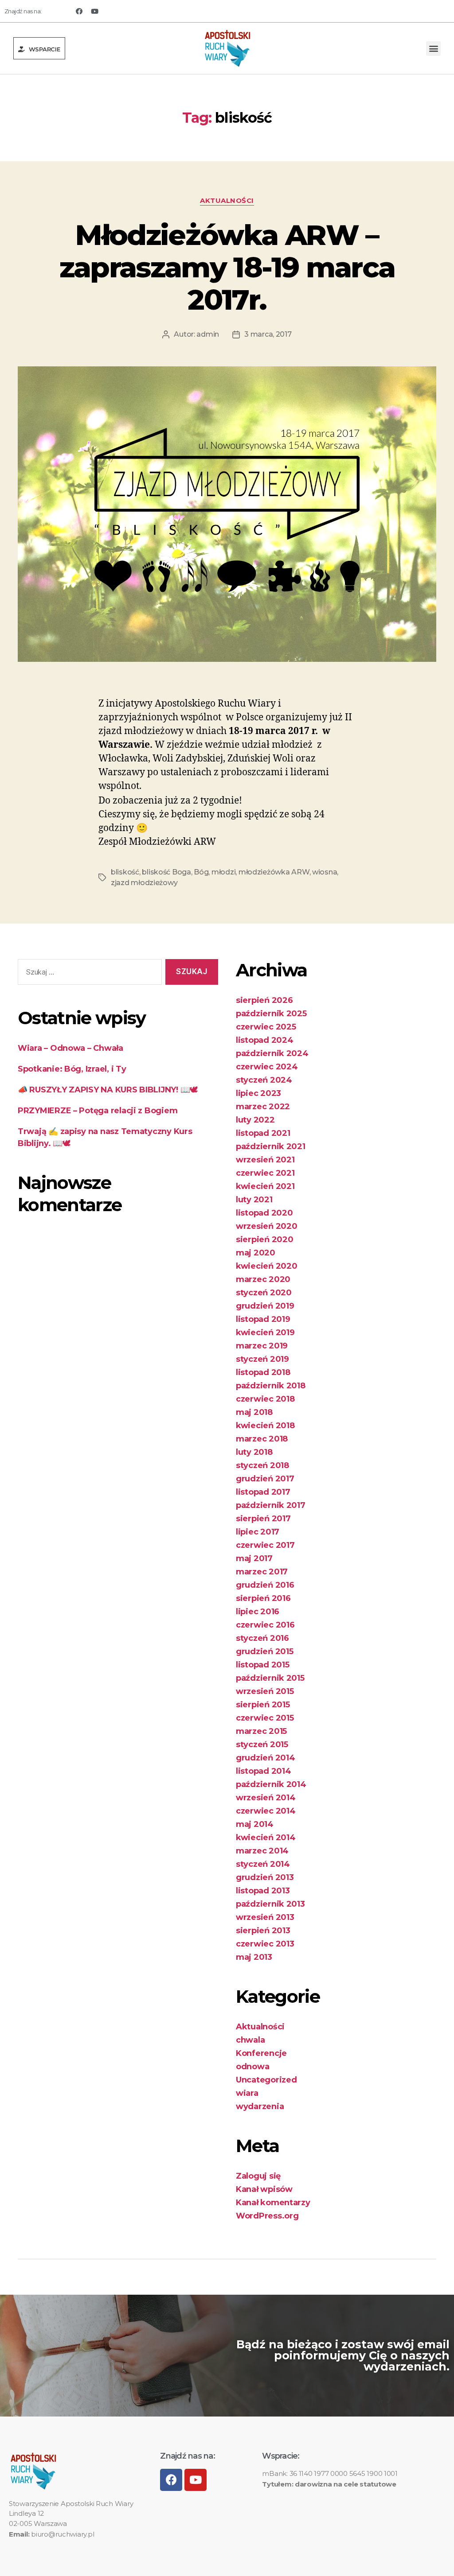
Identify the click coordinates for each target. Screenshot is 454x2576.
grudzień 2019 (265, 1306)
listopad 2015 (263, 1665)
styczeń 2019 (262, 1359)
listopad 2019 (263, 1319)
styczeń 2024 (264, 1080)
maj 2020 (256, 1253)
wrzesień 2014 (266, 1798)
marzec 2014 (262, 1851)
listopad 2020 (264, 1213)
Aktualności (227, 201)
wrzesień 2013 (265, 1917)
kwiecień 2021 (265, 1186)
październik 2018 (271, 1386)
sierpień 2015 (263, 1705)
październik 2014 (271, 1784)
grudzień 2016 (265, 1585)
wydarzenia (260, 2106)
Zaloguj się (258, 2176)
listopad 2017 (263, 1492)
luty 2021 (254, 1200)
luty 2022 (255, 1120)
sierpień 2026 (264, 1000)
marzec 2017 (262, 1572)
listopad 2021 (263, 1133)
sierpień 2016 (263, 1598)
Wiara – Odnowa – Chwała (70, 1048)
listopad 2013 (263, 1891)
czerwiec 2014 (266, 1811)
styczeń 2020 (264, 1293)
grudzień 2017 (265, 1479)
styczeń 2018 (262, 1465)
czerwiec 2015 (265, 1718)
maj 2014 (255, 1824)
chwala (250, 2040)
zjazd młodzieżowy (144, 883)
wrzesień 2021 (265, 1160)
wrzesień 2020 (267, 1226)
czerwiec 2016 (265, 1625)
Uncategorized (266, 2080)
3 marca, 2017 (268, 334)
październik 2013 (270, 1904)
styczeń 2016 (262, 1638)
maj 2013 (254, 1957)
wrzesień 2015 (265, 1691)
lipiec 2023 (258, 1093)
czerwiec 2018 (265, 1399)
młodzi (223, 872)
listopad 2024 (265, 1040)
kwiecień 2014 (266, 1838)
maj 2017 (254, 1558)
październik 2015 (270, 1678)
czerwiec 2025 (266, 1027)
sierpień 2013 (263, 1931)
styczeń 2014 (263, 1864)
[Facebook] (79, 11)
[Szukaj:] (88, 974)
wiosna (325, 872)
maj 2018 (254, 1412)
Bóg (201, 872)
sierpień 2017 (263, 1519)
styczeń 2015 (262, 1745)
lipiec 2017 (258, 1532)
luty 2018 (254, 1452)
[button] (39, 48)
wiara (247, 2093)
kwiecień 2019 (265, 1333)
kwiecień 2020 (267, 1266)
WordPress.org (267, 2216)
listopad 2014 (264, 1771)
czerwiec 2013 (265, 1944)
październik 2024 (272, 1053)
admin (208, 334)
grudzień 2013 (265, 1877)
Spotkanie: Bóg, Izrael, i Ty (72, 1069)
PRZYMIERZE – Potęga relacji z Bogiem (98, 1111)
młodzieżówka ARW (274, 872)
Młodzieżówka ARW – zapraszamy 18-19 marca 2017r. (227, 267)
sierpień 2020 (265, 1239)
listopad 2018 (263, 1372)
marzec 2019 (262, 1346)
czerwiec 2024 (267, 1067)
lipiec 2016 (258, 1612)
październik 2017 (271, 1505)
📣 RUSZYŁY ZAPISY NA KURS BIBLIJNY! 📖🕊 (108, 1090)
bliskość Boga (166, 872)
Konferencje (261, 2053)
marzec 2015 (261, 1731)
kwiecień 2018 (265, 1426)
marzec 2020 (263, 1279)
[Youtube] (94, 11)
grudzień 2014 (266, 1758)
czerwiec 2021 (265, 1173)
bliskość (125, 872)
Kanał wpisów (264, 2189)
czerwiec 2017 (265, 1545)
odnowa (252, 2067)
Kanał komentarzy (273, 2203)
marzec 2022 (263, 1107)
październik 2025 (271, 1014)
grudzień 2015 (265, 1651)
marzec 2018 (262, 1439)
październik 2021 (271, 1146)
